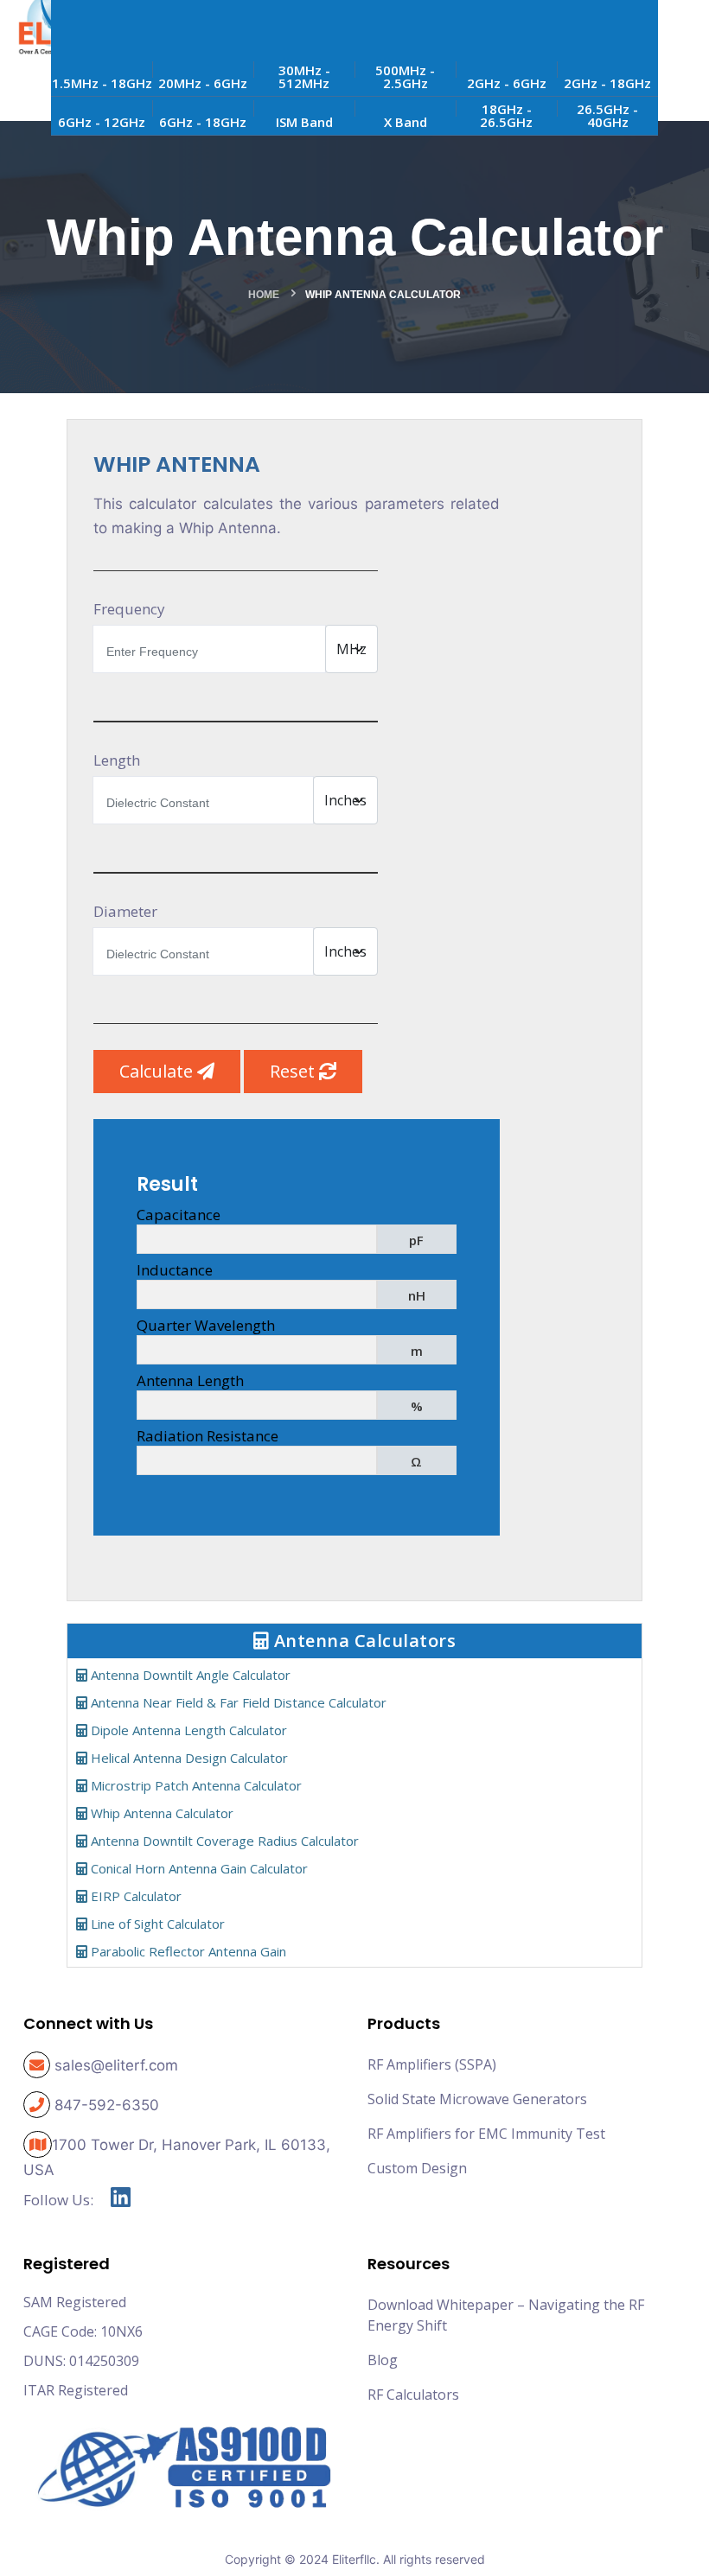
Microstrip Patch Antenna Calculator (195, 1785)
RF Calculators (413, 2395)
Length (117, 760)
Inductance (175, 1270)
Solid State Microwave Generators (477, 2099)
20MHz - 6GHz (203, 83)
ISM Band (304, 122)
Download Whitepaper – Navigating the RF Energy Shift (506, 2315)
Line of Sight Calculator (156, 1924)
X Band (406, 122)
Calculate (158, 1071)
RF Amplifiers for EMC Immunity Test (486, 2134)
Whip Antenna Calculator (160, 1813)
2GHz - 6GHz (507, 83)
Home (264, 295)
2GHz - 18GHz (607, 83)
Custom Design (417, 2168)
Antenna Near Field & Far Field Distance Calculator (237, 1702)
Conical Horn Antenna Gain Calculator (198, 1868)
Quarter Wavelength (206, 1325)
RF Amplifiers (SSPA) (432, 2064)
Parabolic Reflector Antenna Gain (187, 1951)
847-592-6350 (107, 2105)
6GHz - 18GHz (203, 122)
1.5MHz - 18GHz (102, 83)
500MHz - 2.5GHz (405, 76)
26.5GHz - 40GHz (607, 115)
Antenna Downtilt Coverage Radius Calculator (223, 1841)
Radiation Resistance (208, 1436)
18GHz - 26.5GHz (506, 115)
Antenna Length (190, 1380)
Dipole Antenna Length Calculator (187, 1730)
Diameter (125, 911)
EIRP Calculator (134, 1896)
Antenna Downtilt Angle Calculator (189, 1675)
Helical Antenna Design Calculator (188, 1758)
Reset (294, 1071)
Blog (383, 2360)
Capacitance (179, 1215)
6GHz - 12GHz (102, 122)
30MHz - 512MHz (304, 76)
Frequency (129, 609)
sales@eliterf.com (116, 2065)
